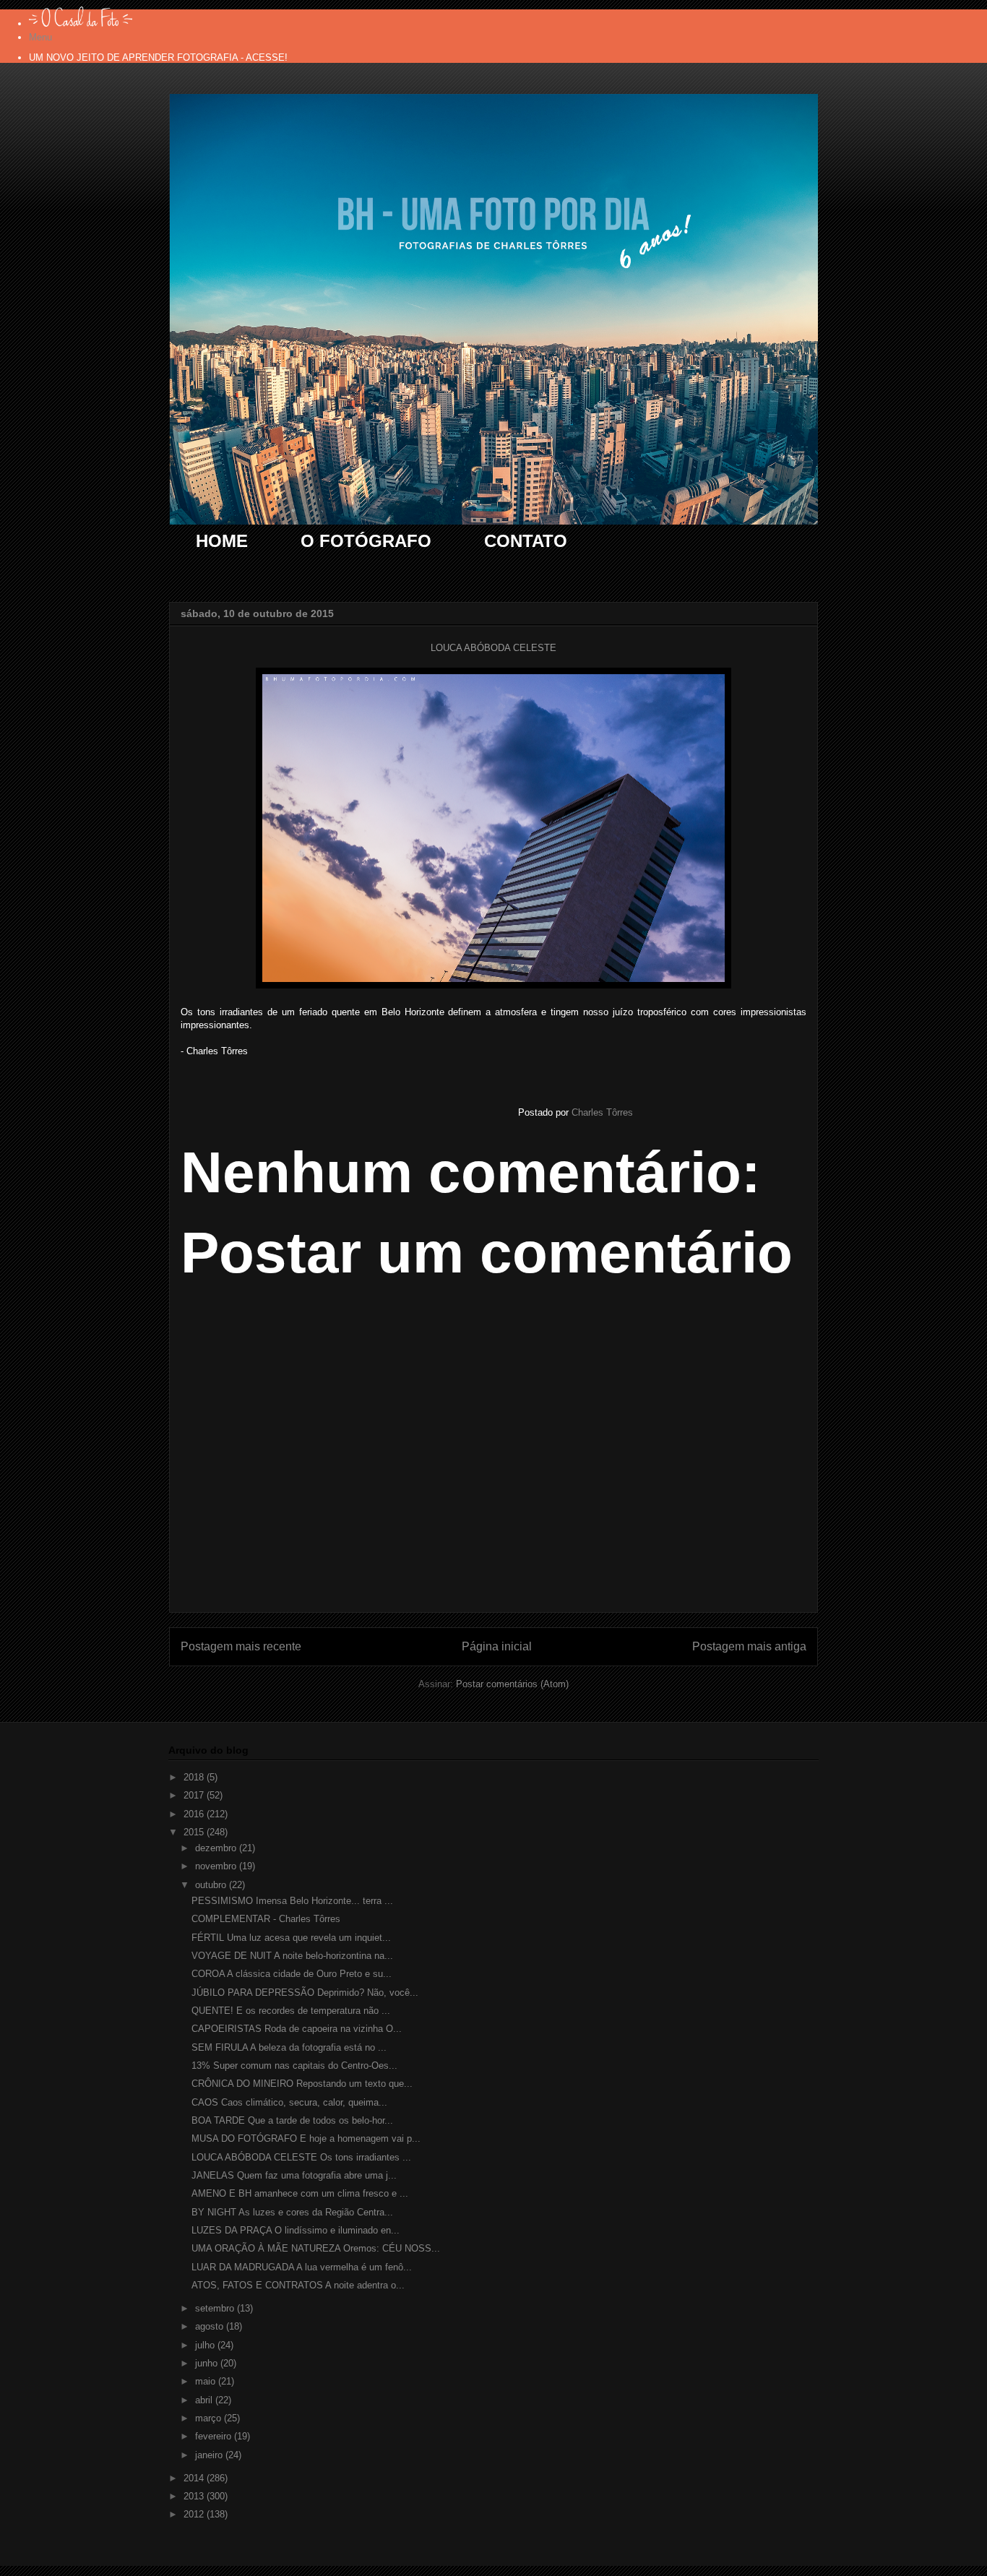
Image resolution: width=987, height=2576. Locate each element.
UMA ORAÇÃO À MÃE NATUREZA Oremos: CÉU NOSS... (316, 2248)
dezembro (217, 1848)
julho (206, 2345)
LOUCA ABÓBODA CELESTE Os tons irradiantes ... (301, 2157)
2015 (195, 1832)
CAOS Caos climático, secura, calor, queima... (289, 2102)
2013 (195, 2496)
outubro (212, 1885)
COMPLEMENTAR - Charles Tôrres (266, 1919)
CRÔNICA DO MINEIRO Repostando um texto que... (302, 2084)
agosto (211, 2326)
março (210, 2418)
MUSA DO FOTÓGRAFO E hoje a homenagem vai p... (306, 2138)
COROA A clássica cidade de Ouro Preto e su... (292, 1974)
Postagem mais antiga (749, 1646)
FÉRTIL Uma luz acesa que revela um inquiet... (291, 1938)
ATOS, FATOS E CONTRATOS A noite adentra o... (298, 2285)
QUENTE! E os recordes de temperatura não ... (291, 2011)
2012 (195, 2514)
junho (208, 2363)
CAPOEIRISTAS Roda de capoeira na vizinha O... (297, 2029)
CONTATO (526, 541)
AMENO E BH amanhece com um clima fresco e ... (300, 2193)
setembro (216, 2308)
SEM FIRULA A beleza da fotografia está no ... (289, 2047)
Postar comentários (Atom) (512, 1684)
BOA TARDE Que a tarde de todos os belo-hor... (292, 2120)
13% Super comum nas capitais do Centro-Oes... (294, 2065)
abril (205, 2400)
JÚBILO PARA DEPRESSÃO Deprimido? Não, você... (305, 1993)
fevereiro (215, 2436)
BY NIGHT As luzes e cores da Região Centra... (292, 2212)
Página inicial (497, 1646)
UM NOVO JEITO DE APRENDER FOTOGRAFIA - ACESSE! (158, 57)
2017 (195, 1795)
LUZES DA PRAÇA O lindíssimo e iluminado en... (296, 2230)
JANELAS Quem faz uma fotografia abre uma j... (294, 2175)
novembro (217, 1866)
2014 (195, 2478)
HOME (222, 541)
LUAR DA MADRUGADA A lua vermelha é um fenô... (302, 2267)
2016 (195, 1814)
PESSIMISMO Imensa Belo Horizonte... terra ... (292, 1901)
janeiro (210, 2455)
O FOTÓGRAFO (366, 541)
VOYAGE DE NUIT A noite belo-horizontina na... (292, 1956)
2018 (195, 1777)
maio (207, 2381)
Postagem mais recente (241, 1646)
